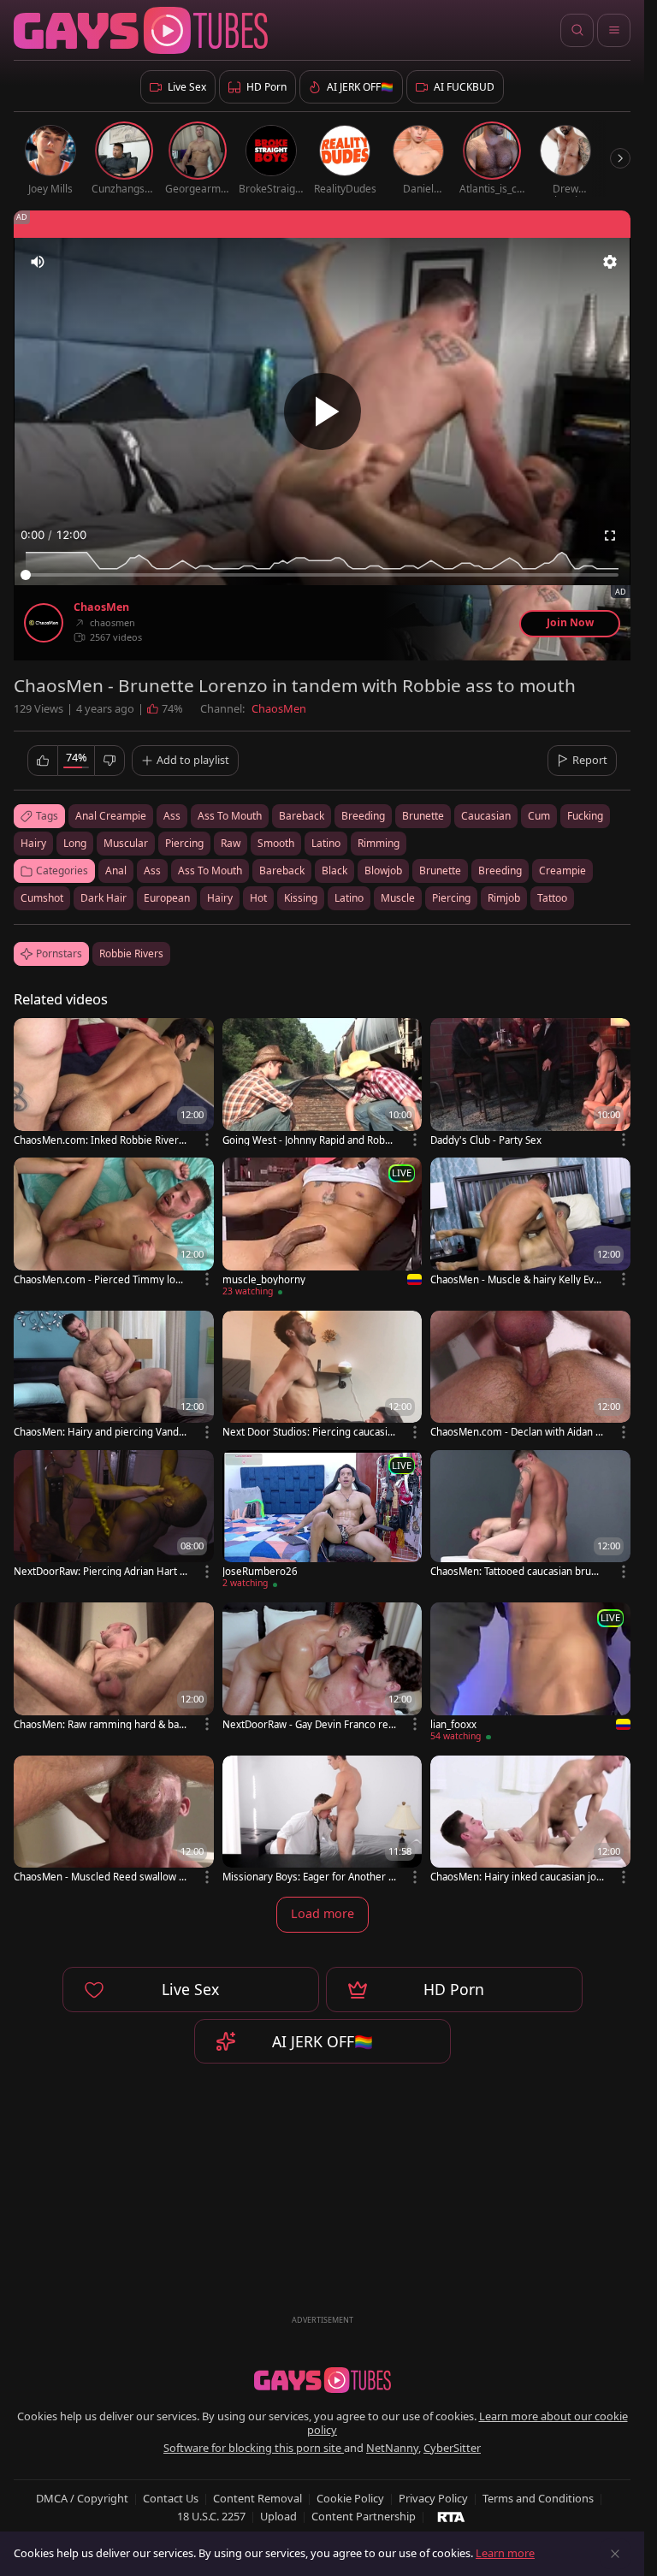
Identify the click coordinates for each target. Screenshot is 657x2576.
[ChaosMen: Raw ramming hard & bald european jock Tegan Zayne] (114, 1668)
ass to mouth (230, 816)
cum (539, 816)
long (75, 843)
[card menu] (207, 1140)
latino (326, 843)
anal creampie (111, 816)
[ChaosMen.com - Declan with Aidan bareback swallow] (530, 1376)
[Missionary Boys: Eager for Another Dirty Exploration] (323, 1821)
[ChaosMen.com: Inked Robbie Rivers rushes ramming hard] (114, 1084)
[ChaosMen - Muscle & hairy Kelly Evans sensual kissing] (530, 1223)
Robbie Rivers (131, 953)
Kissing (301, 898)
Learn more (505, 2553)
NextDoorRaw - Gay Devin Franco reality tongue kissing (309, 1724)
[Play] (323, 412)
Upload (278, 2516)
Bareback (282, 871)
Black (334, 871)
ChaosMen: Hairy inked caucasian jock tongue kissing (516, 1877)
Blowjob (383, 871)
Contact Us (171, 2498)
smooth (276, 843)
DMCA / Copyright (82, 2498)
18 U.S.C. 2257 (211, 2516)
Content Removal (257, 2498)
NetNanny (392, 2448)
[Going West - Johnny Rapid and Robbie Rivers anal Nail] (323, 1084)
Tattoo (552, 898)
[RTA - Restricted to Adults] (451, 2516)
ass (172, 816)
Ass (152, 871)
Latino (349, 898)
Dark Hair (104, 898)
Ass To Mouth (210, 871)
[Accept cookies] (615, 2554)
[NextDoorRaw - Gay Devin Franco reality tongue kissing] (323, 1668)
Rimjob (504, 898)
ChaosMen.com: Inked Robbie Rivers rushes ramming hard (99, 1140)
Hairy (220, 898)
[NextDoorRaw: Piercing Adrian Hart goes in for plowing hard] (114, 1516)
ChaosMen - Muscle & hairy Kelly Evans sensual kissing (515, 1279)
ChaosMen (101, 607)
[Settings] (610, 262)
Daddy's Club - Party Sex (486, 1140)
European (167, 898)
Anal (116, 871)
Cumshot (42, 898)
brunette (423, 816)
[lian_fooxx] (530, 1675)
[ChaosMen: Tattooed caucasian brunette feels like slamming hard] (530, 1516)
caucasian (486, 816)
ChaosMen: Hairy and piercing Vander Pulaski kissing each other (99, 1432)
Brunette (440, 871)
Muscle (398, 898)
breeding (363, 816)
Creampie (562, 871)
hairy (33, 843)
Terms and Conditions (538, 2498)
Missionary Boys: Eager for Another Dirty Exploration (309, 1877)
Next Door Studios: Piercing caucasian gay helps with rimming (308, 1432)
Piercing (451, 898)
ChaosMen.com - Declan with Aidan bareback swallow (516, 1432)
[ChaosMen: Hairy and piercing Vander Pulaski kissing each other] (114, 1376)
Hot (258, 898)
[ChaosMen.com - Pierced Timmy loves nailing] (114, 1223)
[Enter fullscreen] (610, 536)
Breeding (500, 871)
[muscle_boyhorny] (323, 1230)
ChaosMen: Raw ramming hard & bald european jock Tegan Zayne (101, 1724)
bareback (302, 816)
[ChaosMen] (44, 623)
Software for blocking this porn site (254, 2448)
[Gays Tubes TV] (323, 2380)
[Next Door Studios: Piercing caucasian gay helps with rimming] (323, 1376)
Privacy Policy (433, 2498)
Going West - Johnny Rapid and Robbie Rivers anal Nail (308, 1140)
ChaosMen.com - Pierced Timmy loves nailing (100, 1279)
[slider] (322, 575)
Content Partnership (364, 2516)
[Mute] (38, 262)
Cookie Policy (350, 2498)
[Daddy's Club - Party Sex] (530, 1084)
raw (231, 843)
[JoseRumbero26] (323, 1522)
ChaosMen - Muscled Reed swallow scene (99, 1877)
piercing (184, 843)
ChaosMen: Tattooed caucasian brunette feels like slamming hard (517, 1571)
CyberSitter (452, 2448)
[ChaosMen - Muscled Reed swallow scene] (114, 1821)
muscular (126, 843)
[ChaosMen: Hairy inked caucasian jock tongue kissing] (530, 1821)
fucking (585, 816)
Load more (323, 1913)
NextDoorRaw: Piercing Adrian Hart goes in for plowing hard (100, 1571)
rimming (379, 843)
